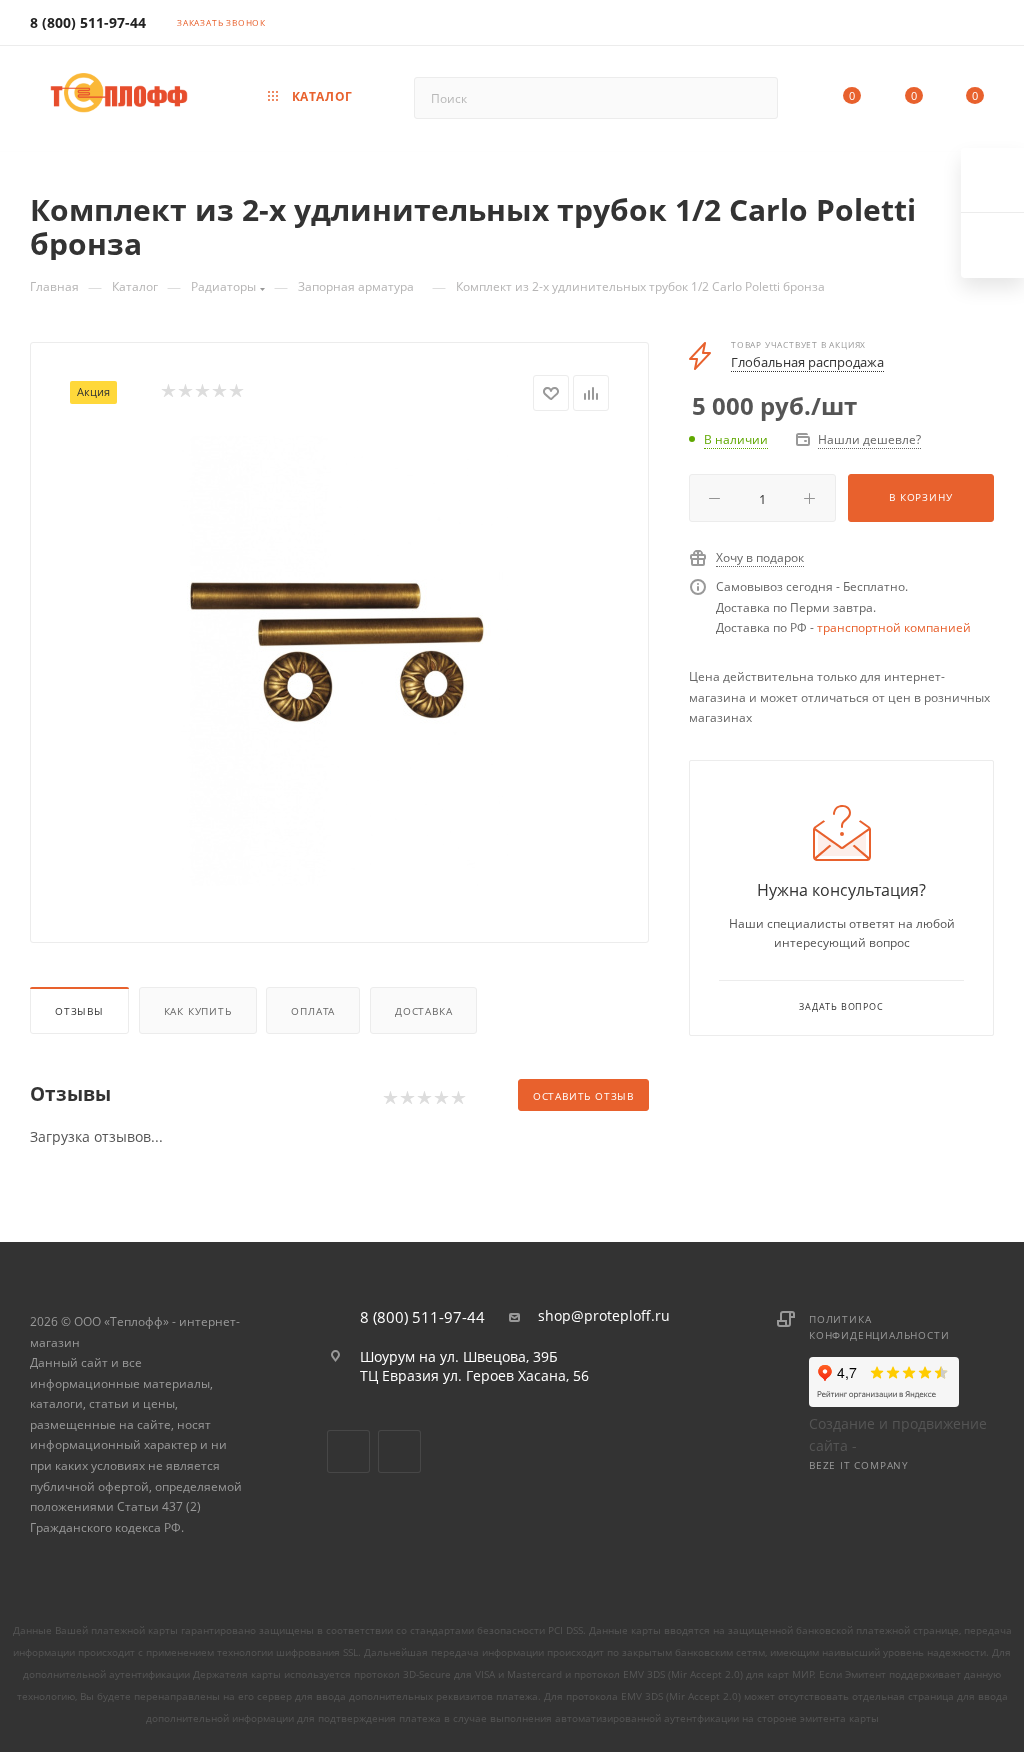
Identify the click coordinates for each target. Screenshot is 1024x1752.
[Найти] (753, 98)
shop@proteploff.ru (604, 1316)
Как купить (198, 1011)
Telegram (399, 1451)
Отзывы (79, 1011)
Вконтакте (348, 1451)
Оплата (313, 1011)
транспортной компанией (894, 627)
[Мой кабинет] (985, 26)
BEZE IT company (859, 1465)
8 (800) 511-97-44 (88, 22)
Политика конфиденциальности (879, 1327)
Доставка (423, 1011)
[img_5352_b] (340, 661)
